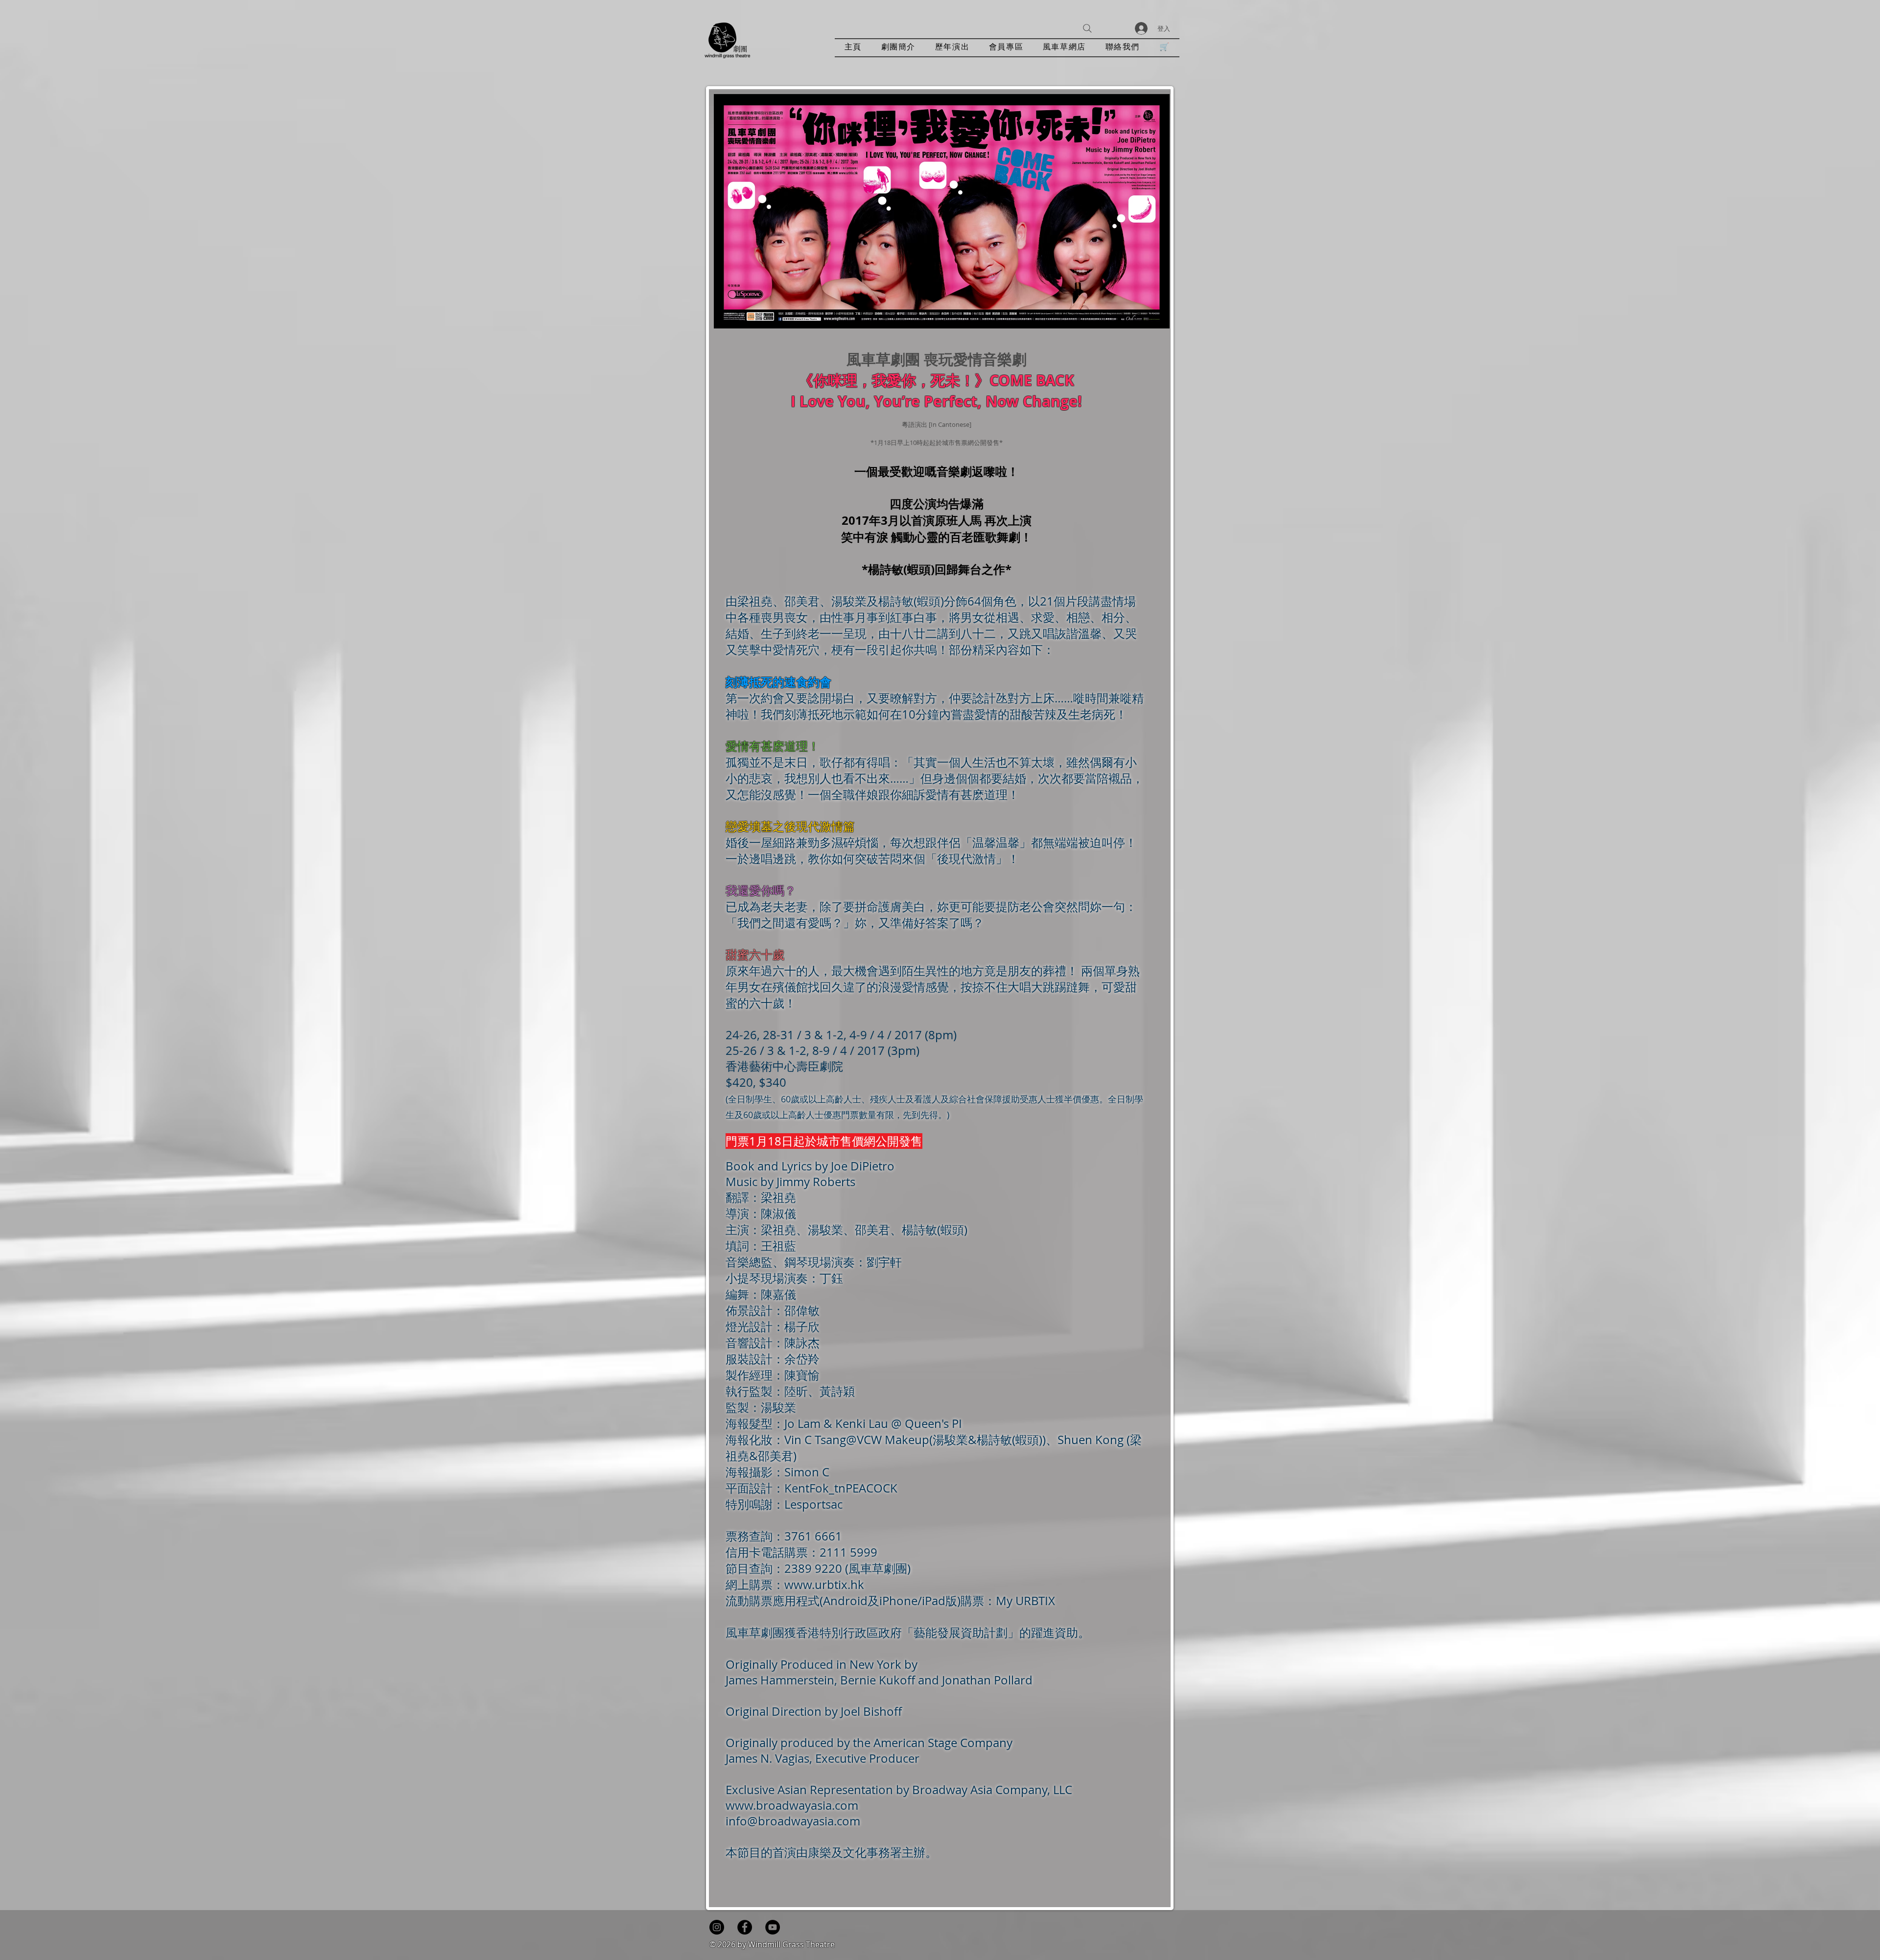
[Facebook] (745, 1927)
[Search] (1087, 28)
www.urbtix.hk (824, 1585)
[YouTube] (773, 1927)
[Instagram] (717, 1927)
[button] (952, 48)
